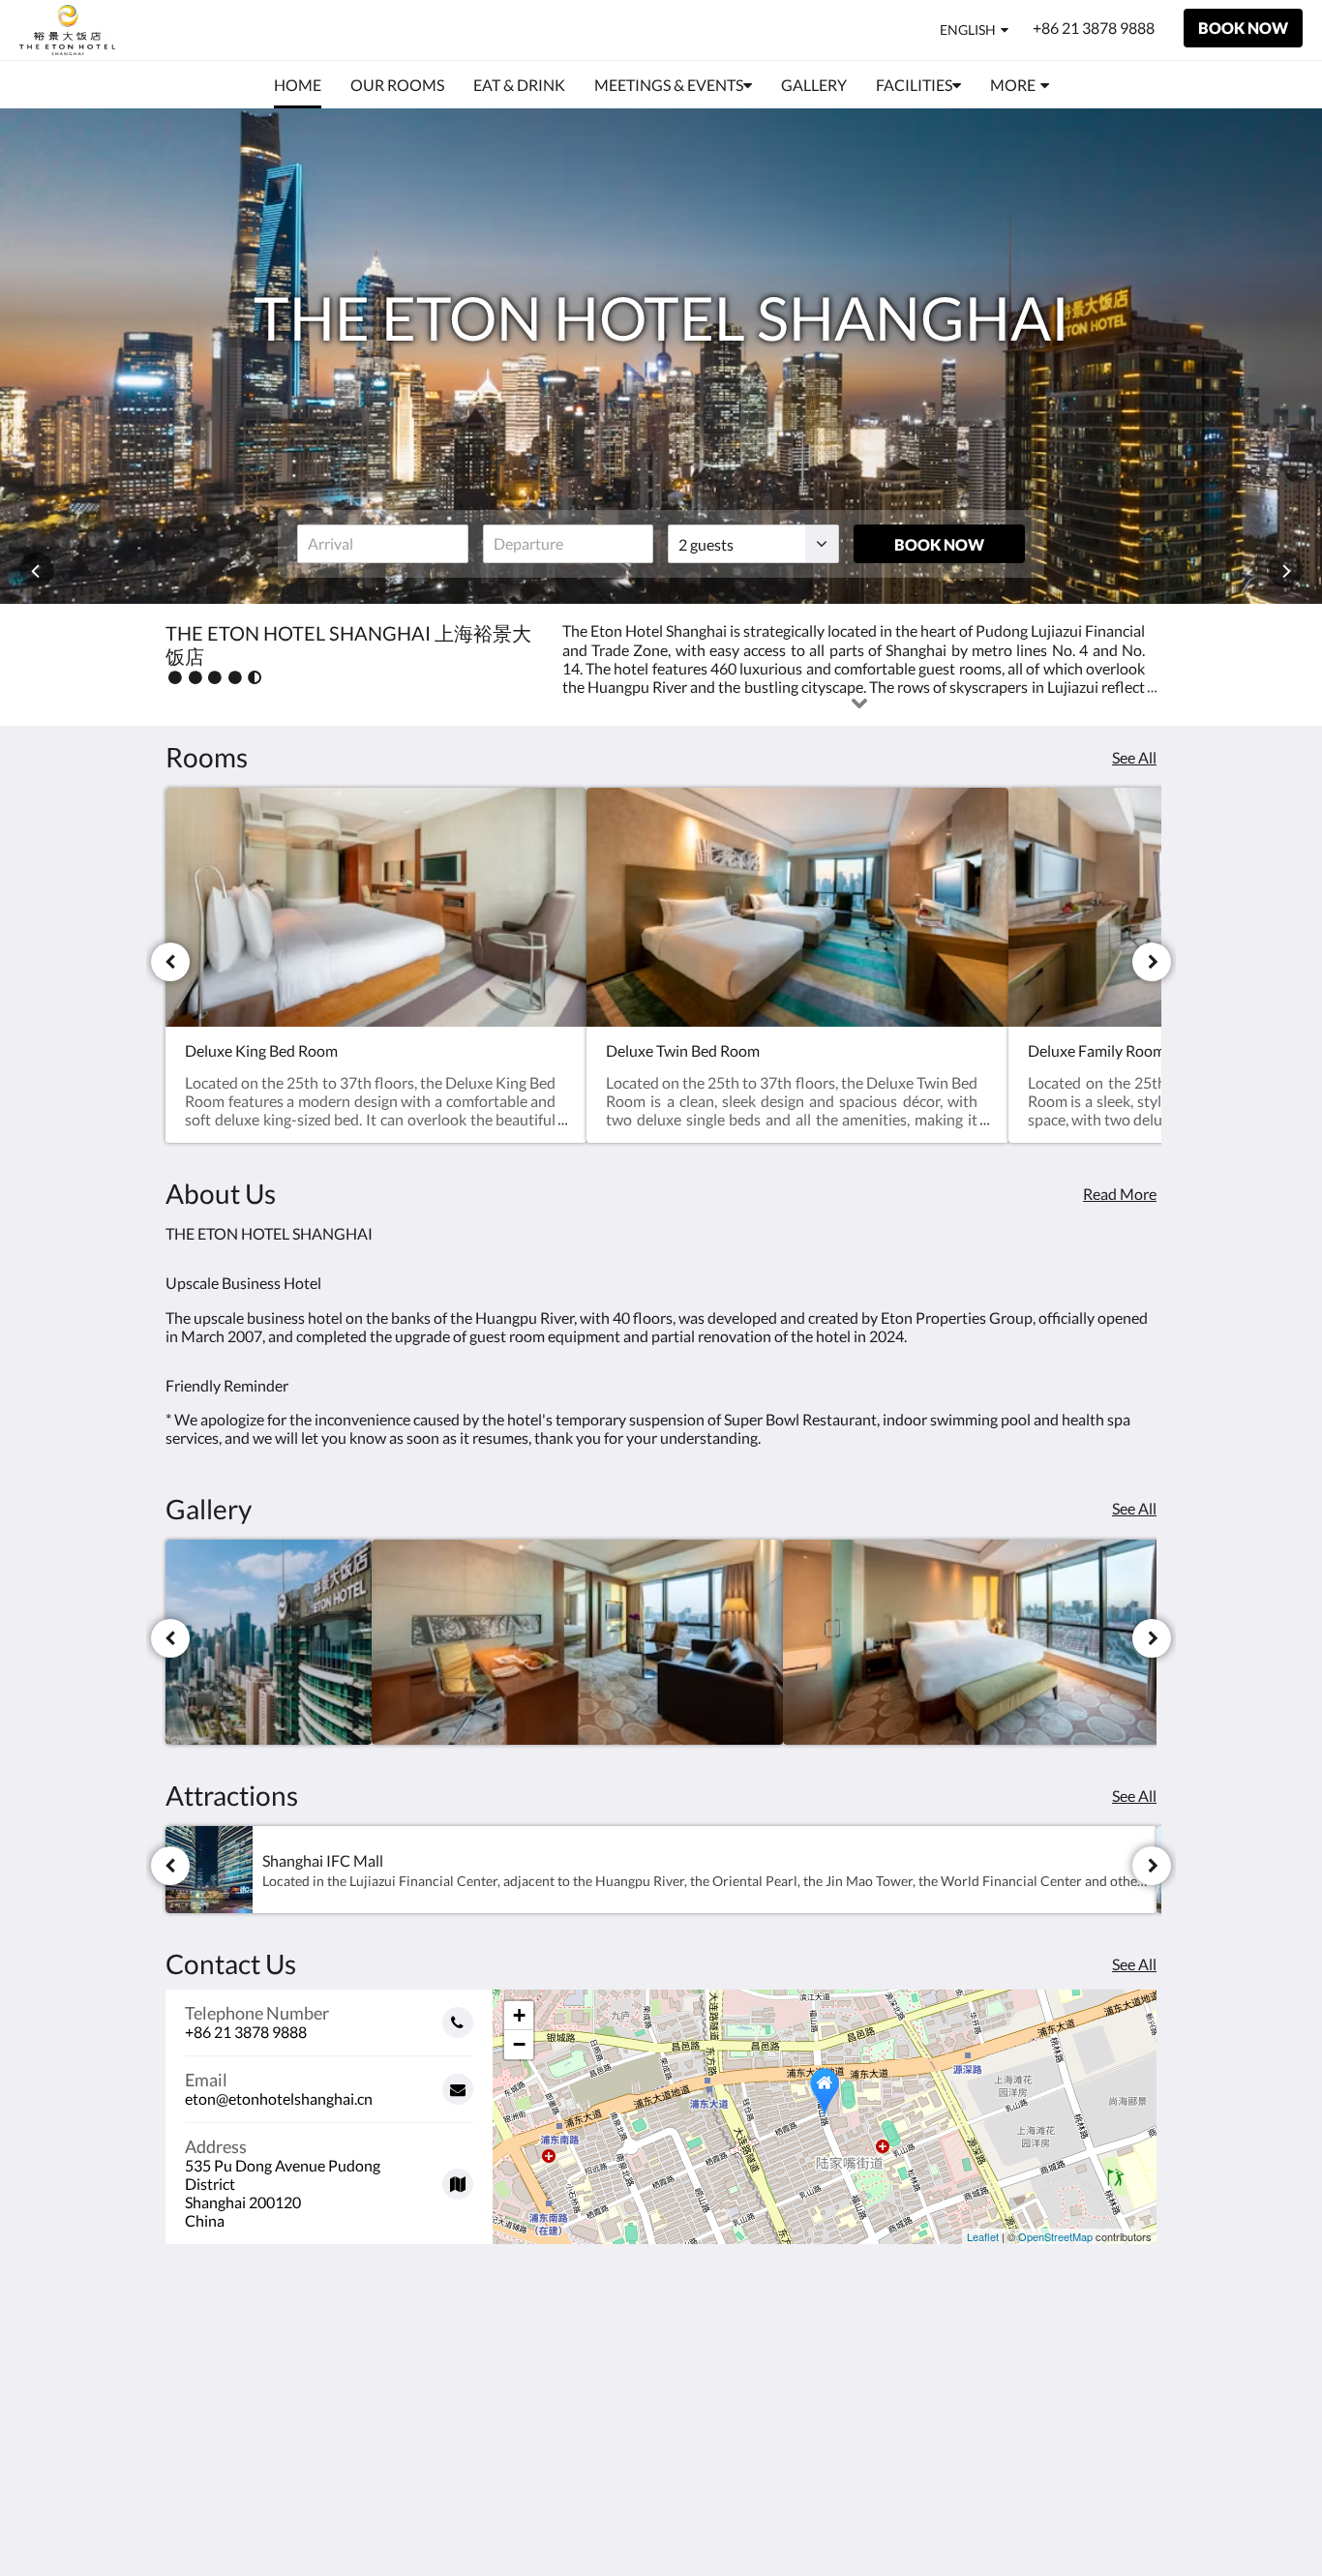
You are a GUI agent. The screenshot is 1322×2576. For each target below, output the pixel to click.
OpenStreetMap (1055, 2236)
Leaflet (983, 2236)
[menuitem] (298, 85)
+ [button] (519, 2015)
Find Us (865, 2389)
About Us (871, 2372)
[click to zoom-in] (269, 1643)
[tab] (914, 2340)
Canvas (1132, 2519)
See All (1134, 757)
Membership (882, 2405)
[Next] (1152, 962)
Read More (1120, 1194)
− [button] (519, 2044)
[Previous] (170, 962)
